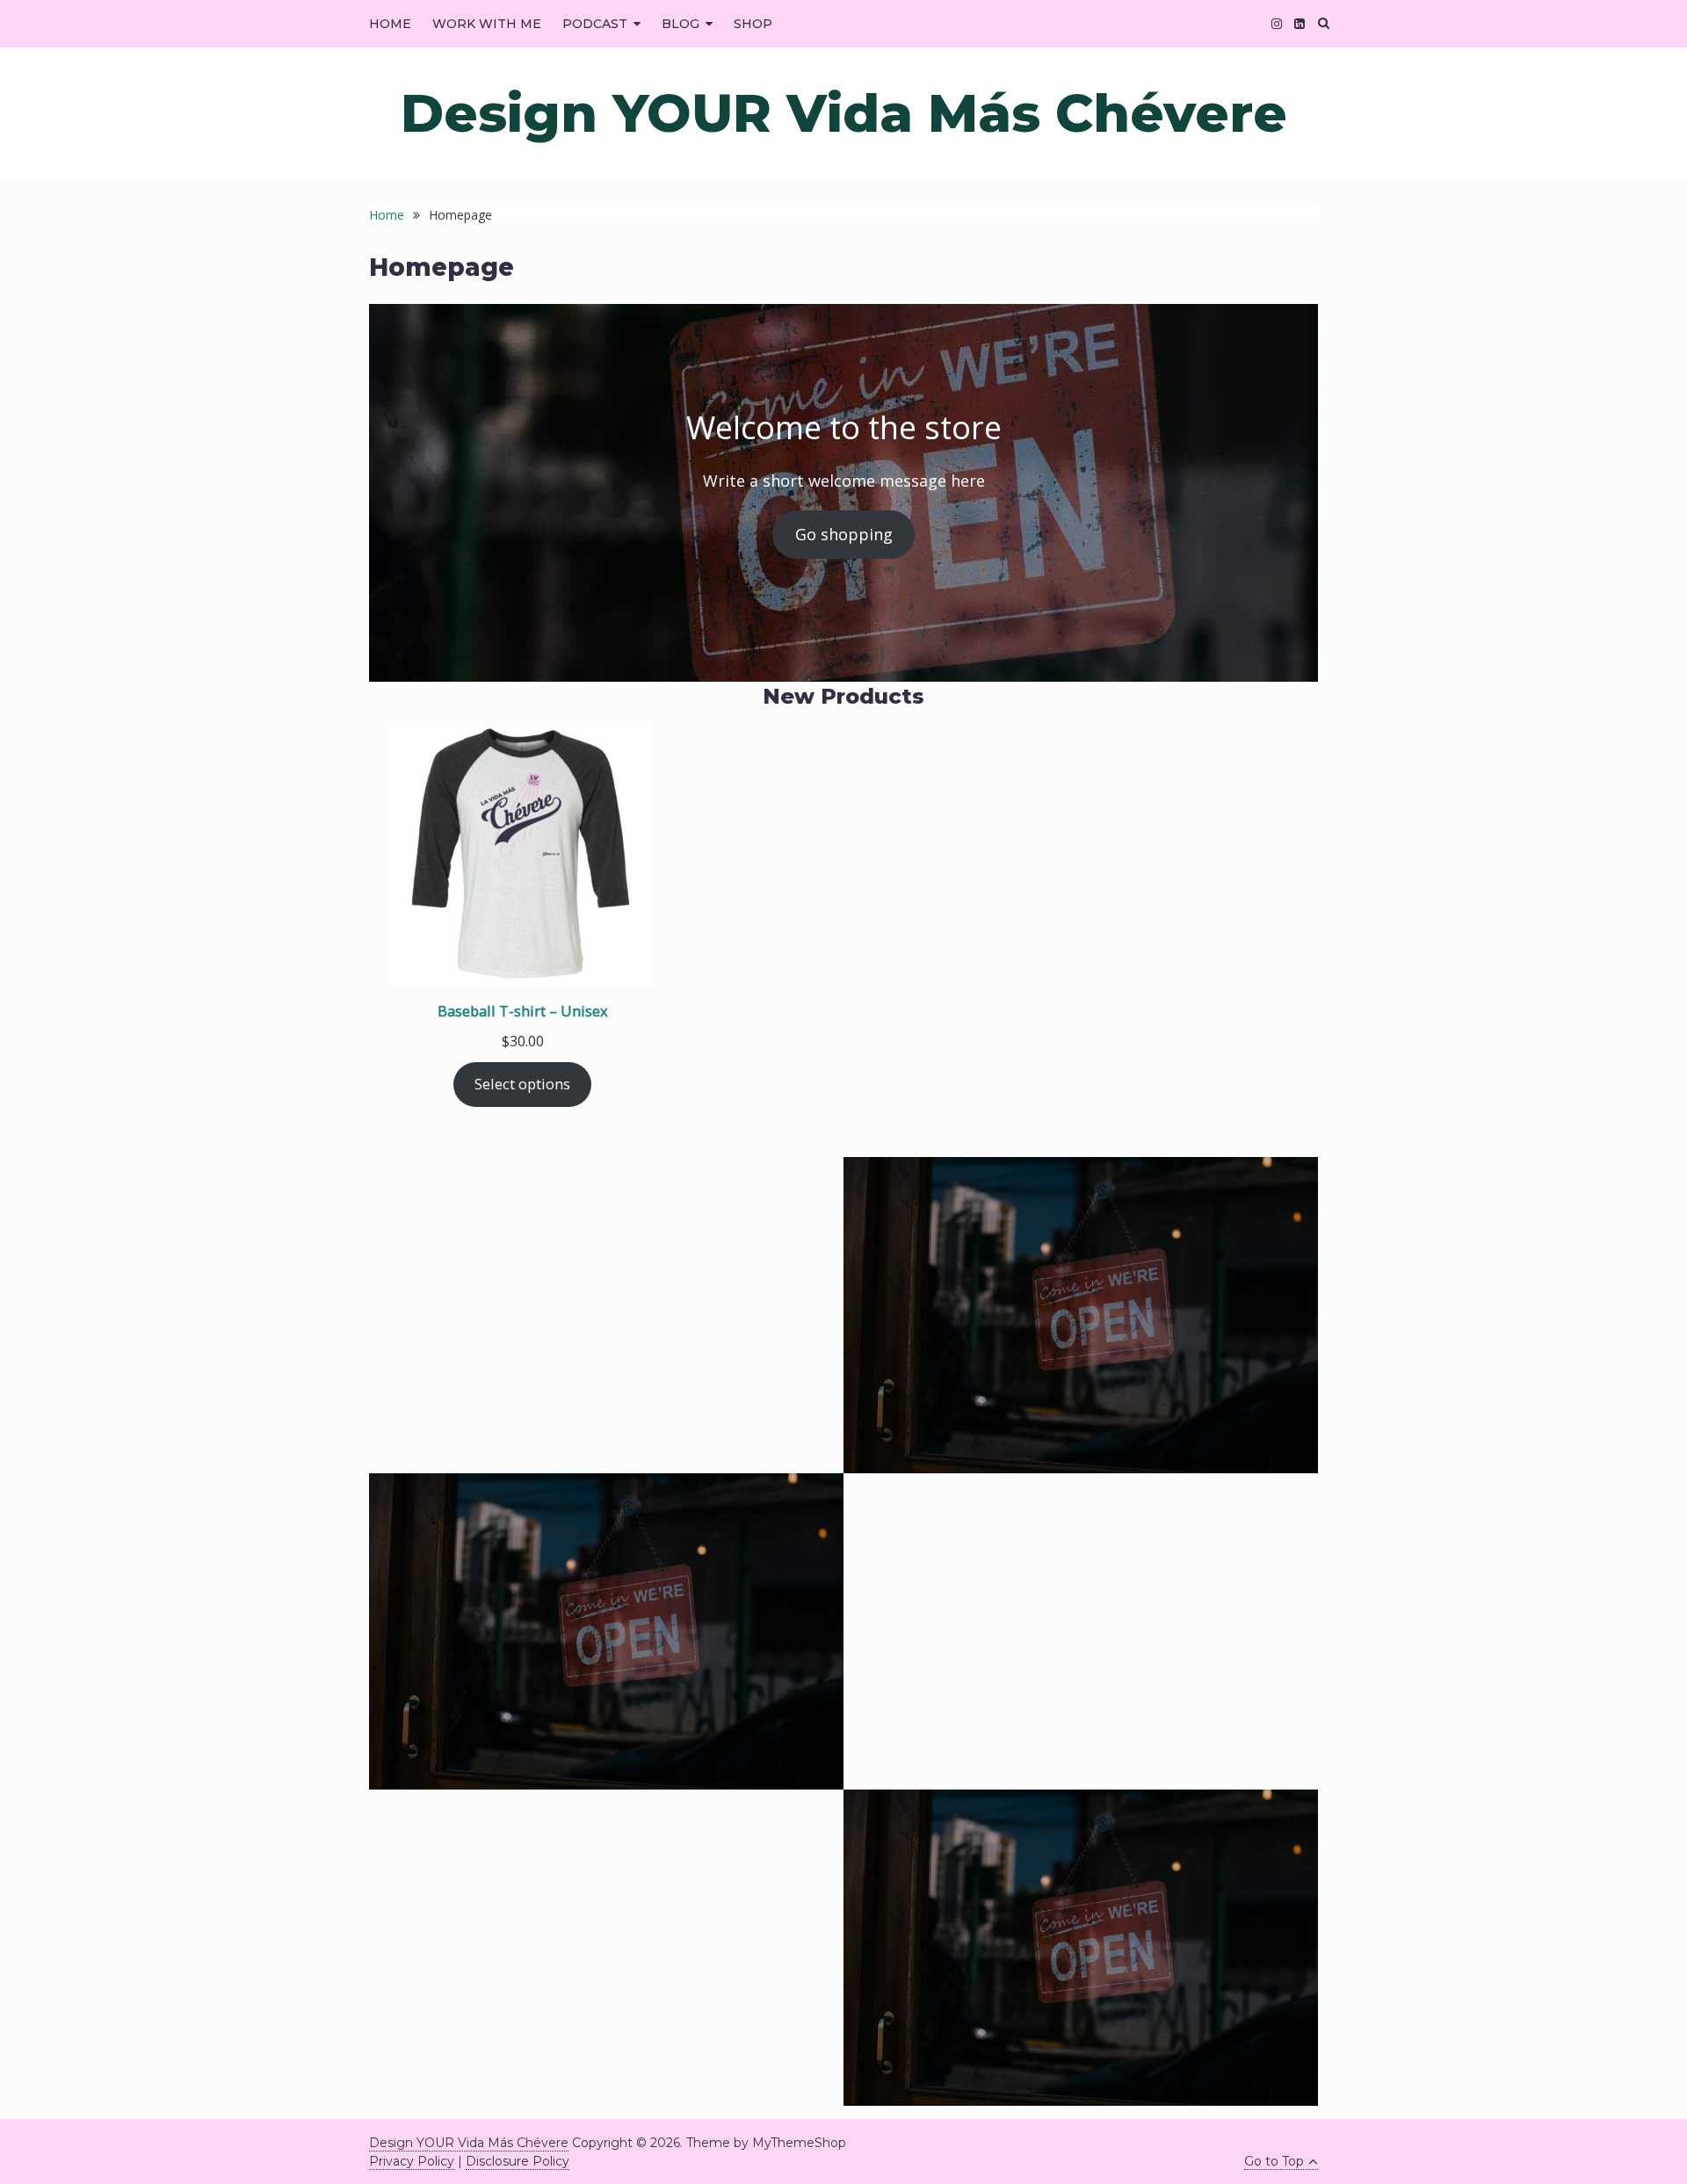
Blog (681, 24)
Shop (753, 24)
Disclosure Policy (518, 2161)
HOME (390, 24)
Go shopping (844, 534)
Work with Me (487, 24)
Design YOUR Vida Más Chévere (844, 113)
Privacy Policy (412, 2161)
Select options (522, 1084)
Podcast (595, 24)
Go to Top (1274, 2161)
